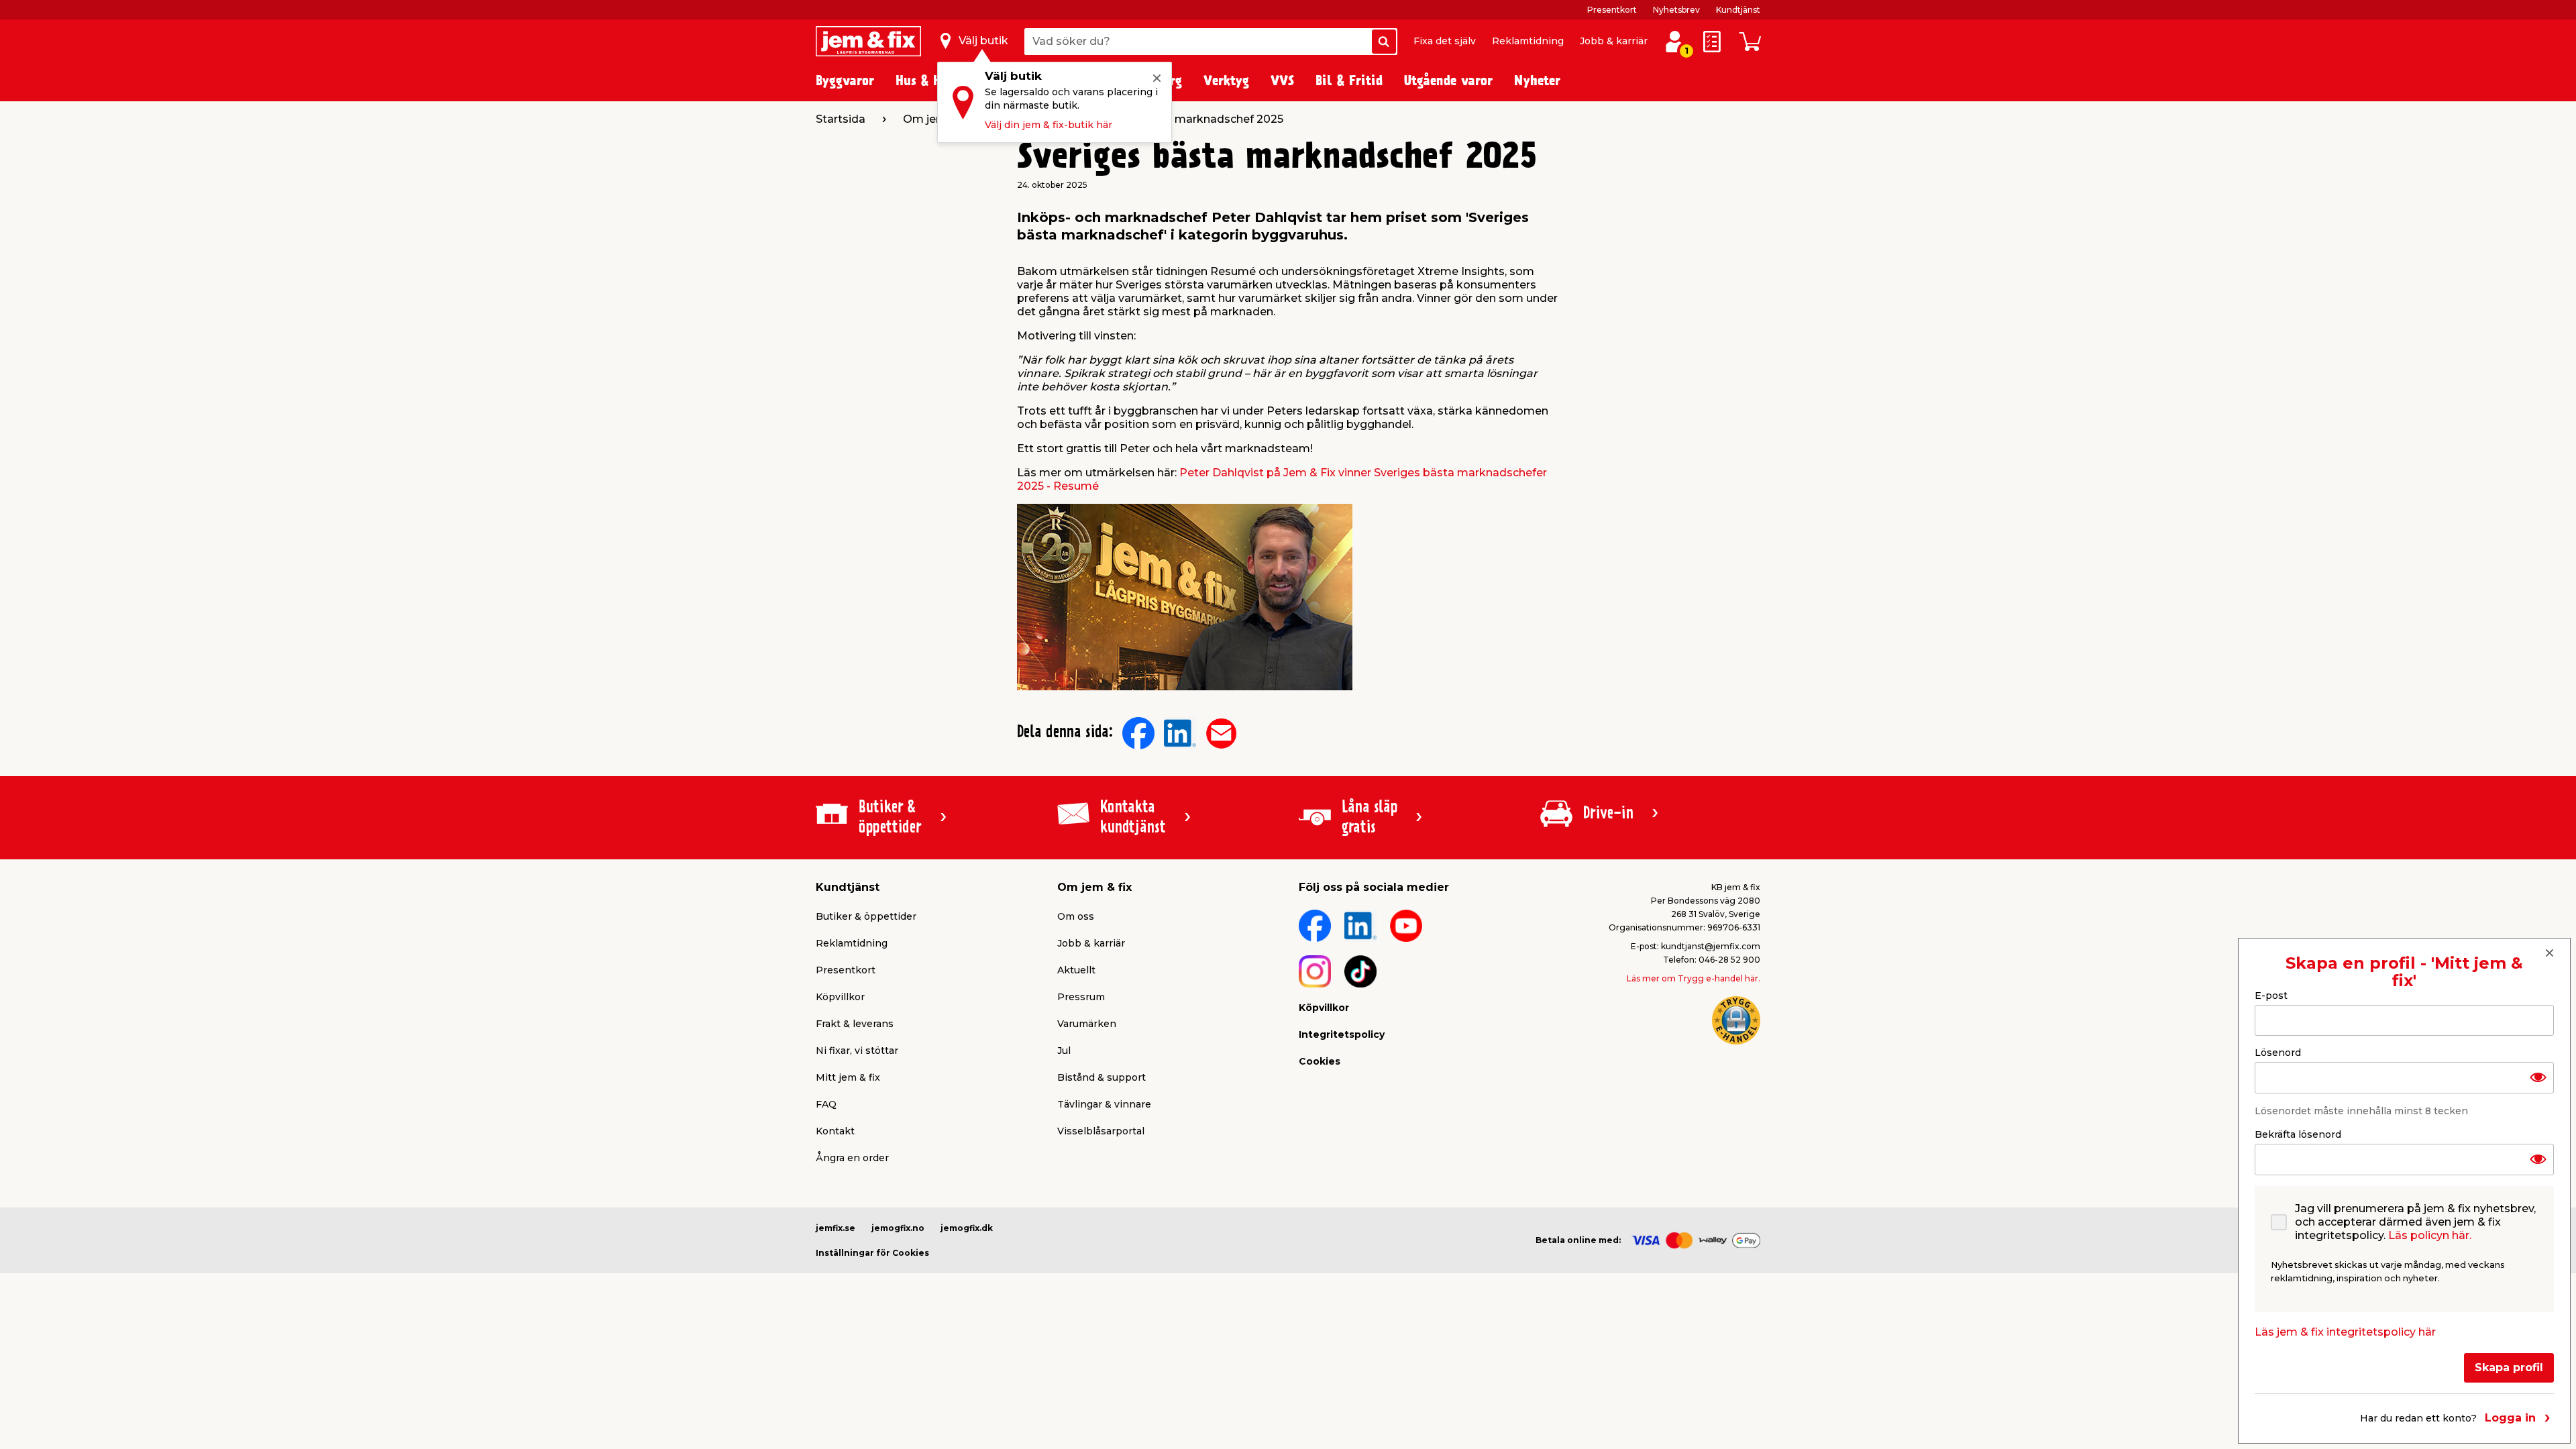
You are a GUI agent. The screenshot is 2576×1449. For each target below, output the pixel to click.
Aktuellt (1076, 970)
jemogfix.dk (967, 1228)
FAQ (826, 1104)
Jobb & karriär (1614, 41)
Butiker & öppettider (866, 916)
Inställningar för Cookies (872, 1253)
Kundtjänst (1738, 10)
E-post (2271, 996)
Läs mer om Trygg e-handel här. (1694, 978)
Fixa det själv (1445, 41)
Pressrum (1081, 997)
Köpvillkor (840, 997)
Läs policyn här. (2430, 1235)
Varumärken (1087, 1024)
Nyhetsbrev (1676, 10)
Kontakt (835, 1131)
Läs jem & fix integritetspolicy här (2345, 1332)
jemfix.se (836, 1228)
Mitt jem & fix (848, 1077)
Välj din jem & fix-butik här (1049, 125)
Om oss (1076, 916)
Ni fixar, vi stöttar (857, 1051)
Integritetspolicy (1342, 1034)
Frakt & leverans (855, 1024)
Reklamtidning (1528, 41)
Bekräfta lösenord (2298, 1134)
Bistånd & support (1102, 1077)
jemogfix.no (898, 1228)
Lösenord (2278, 1053)
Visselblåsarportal (1101, 1131)
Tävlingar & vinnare (1104, 1104)
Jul (1064, 1051)
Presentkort (1612, 10)
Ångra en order (852, 1158)
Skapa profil (2509, 1367)
